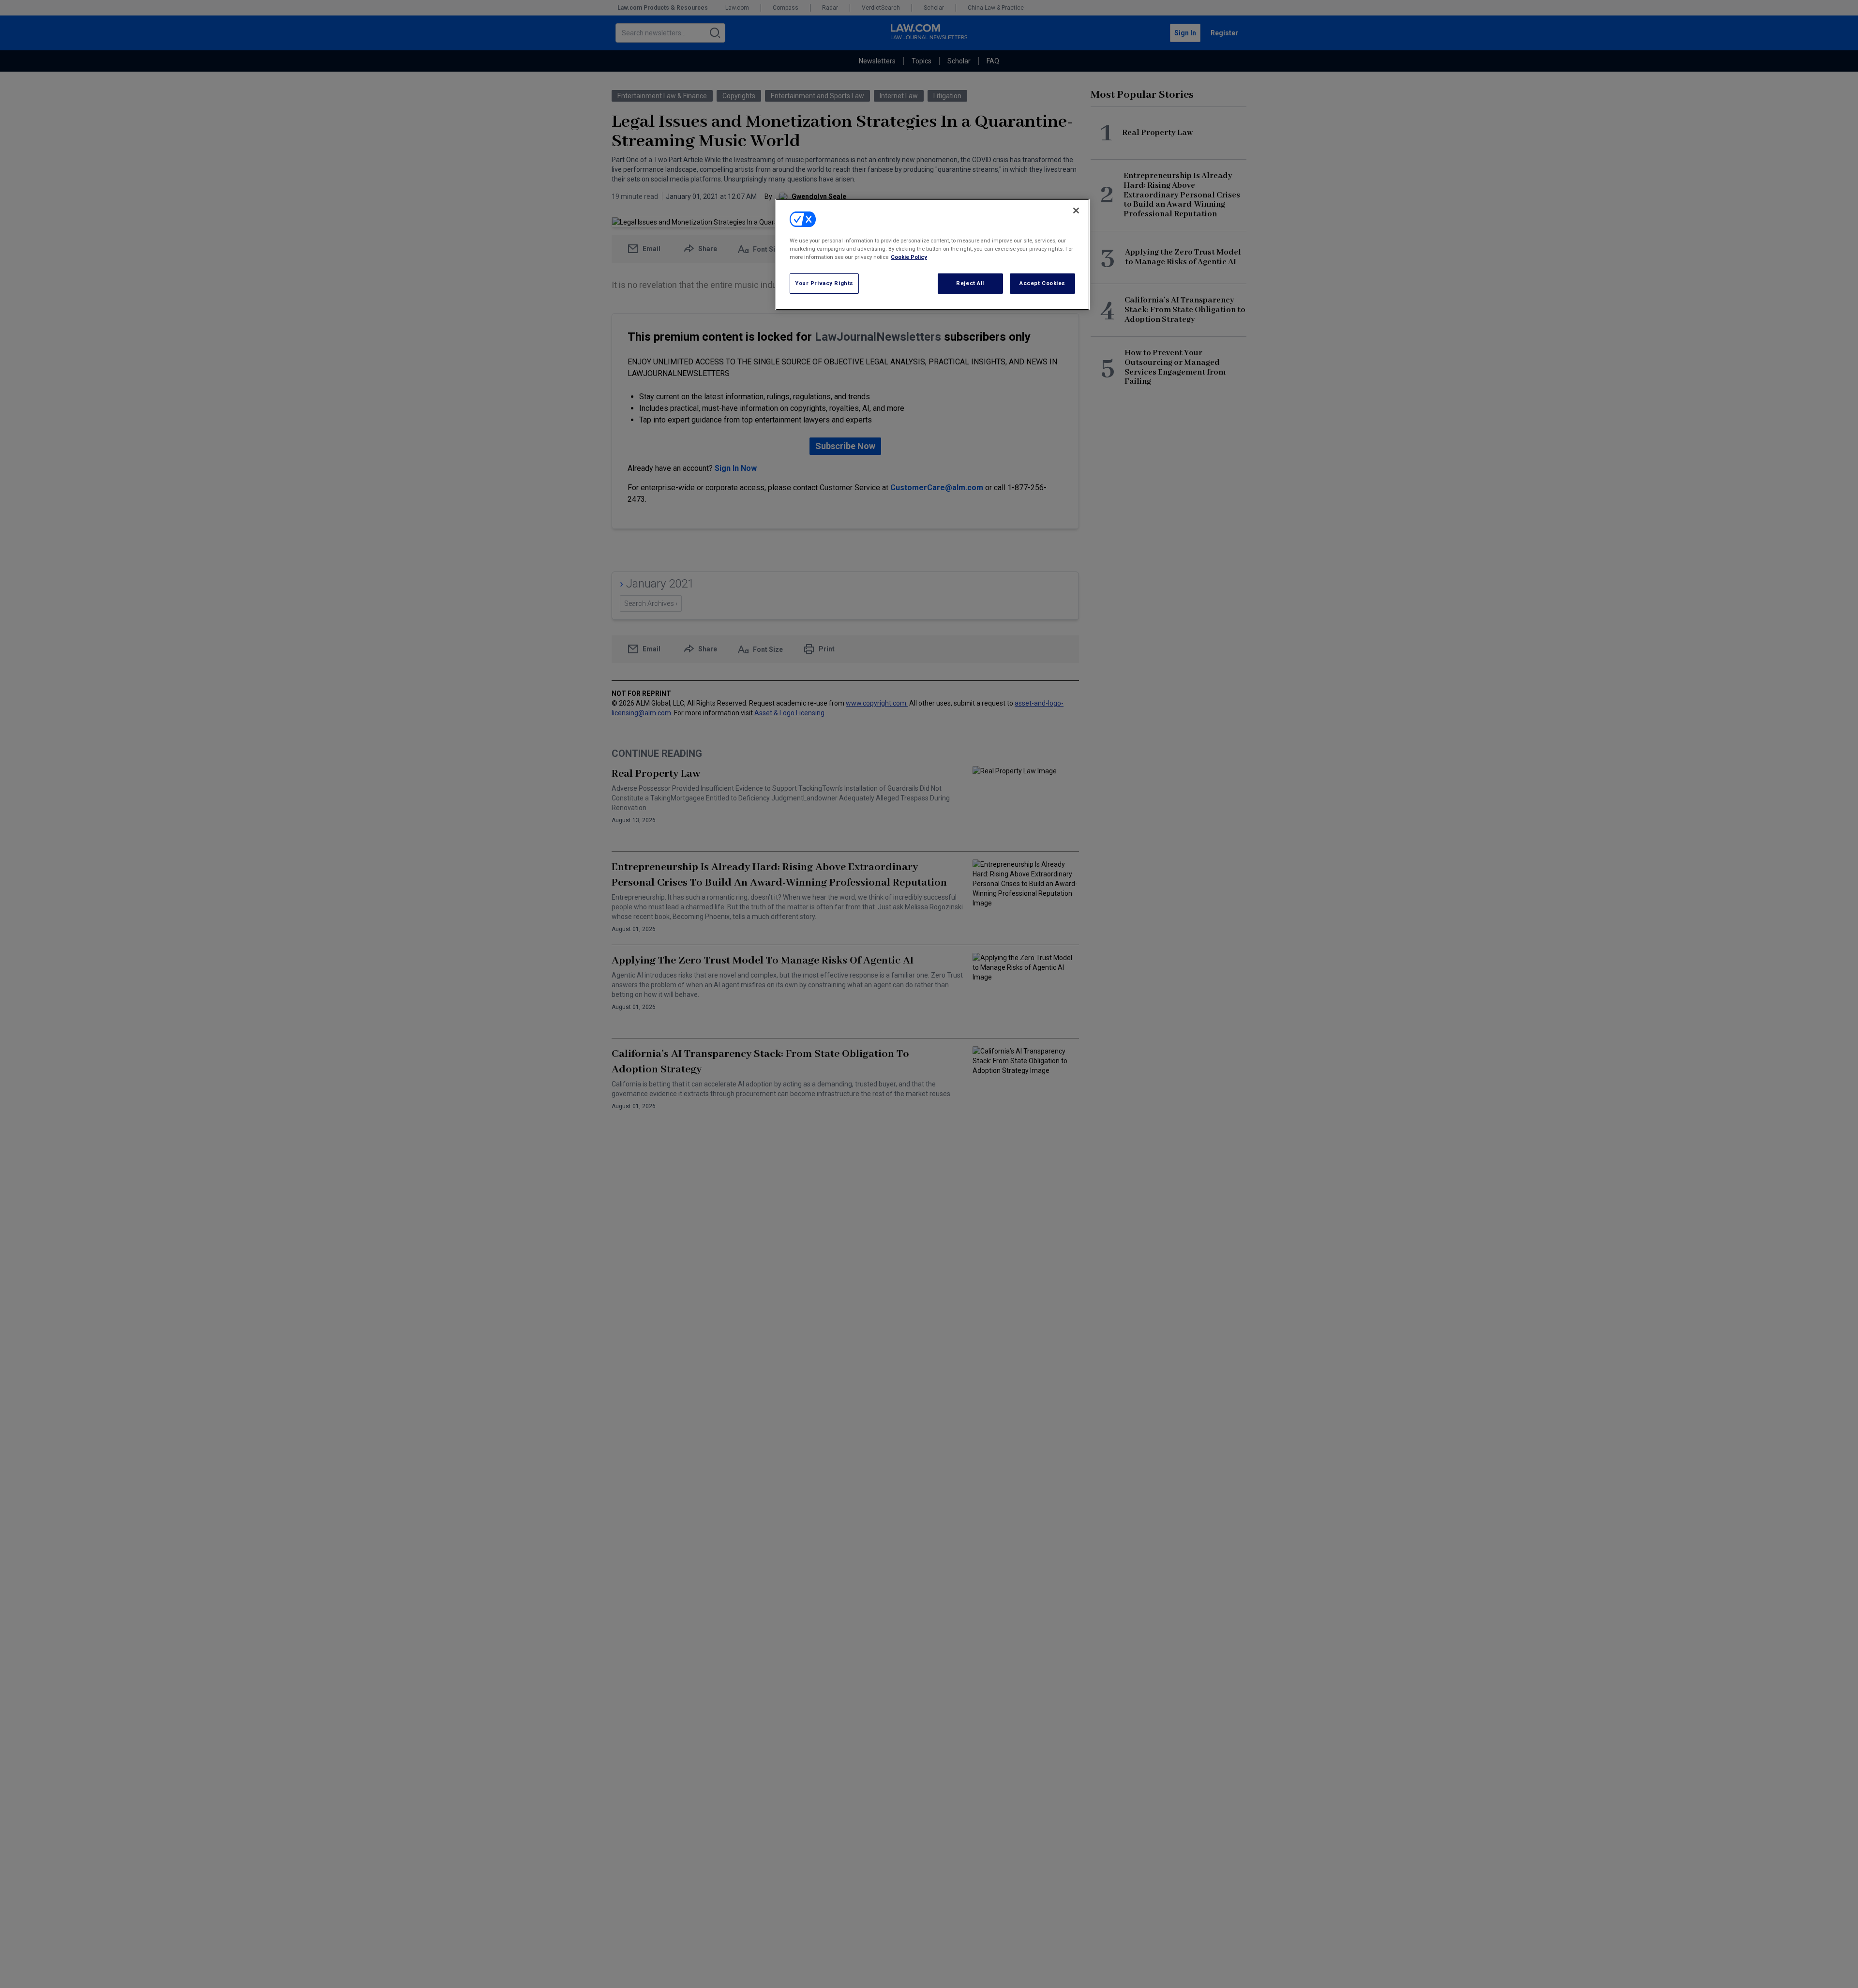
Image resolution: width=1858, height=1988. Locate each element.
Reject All (970, 283)
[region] (932, 255)
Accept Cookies (1042, 283)
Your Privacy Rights (824, 283)
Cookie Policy (909, 257)
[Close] (1076, 211)
